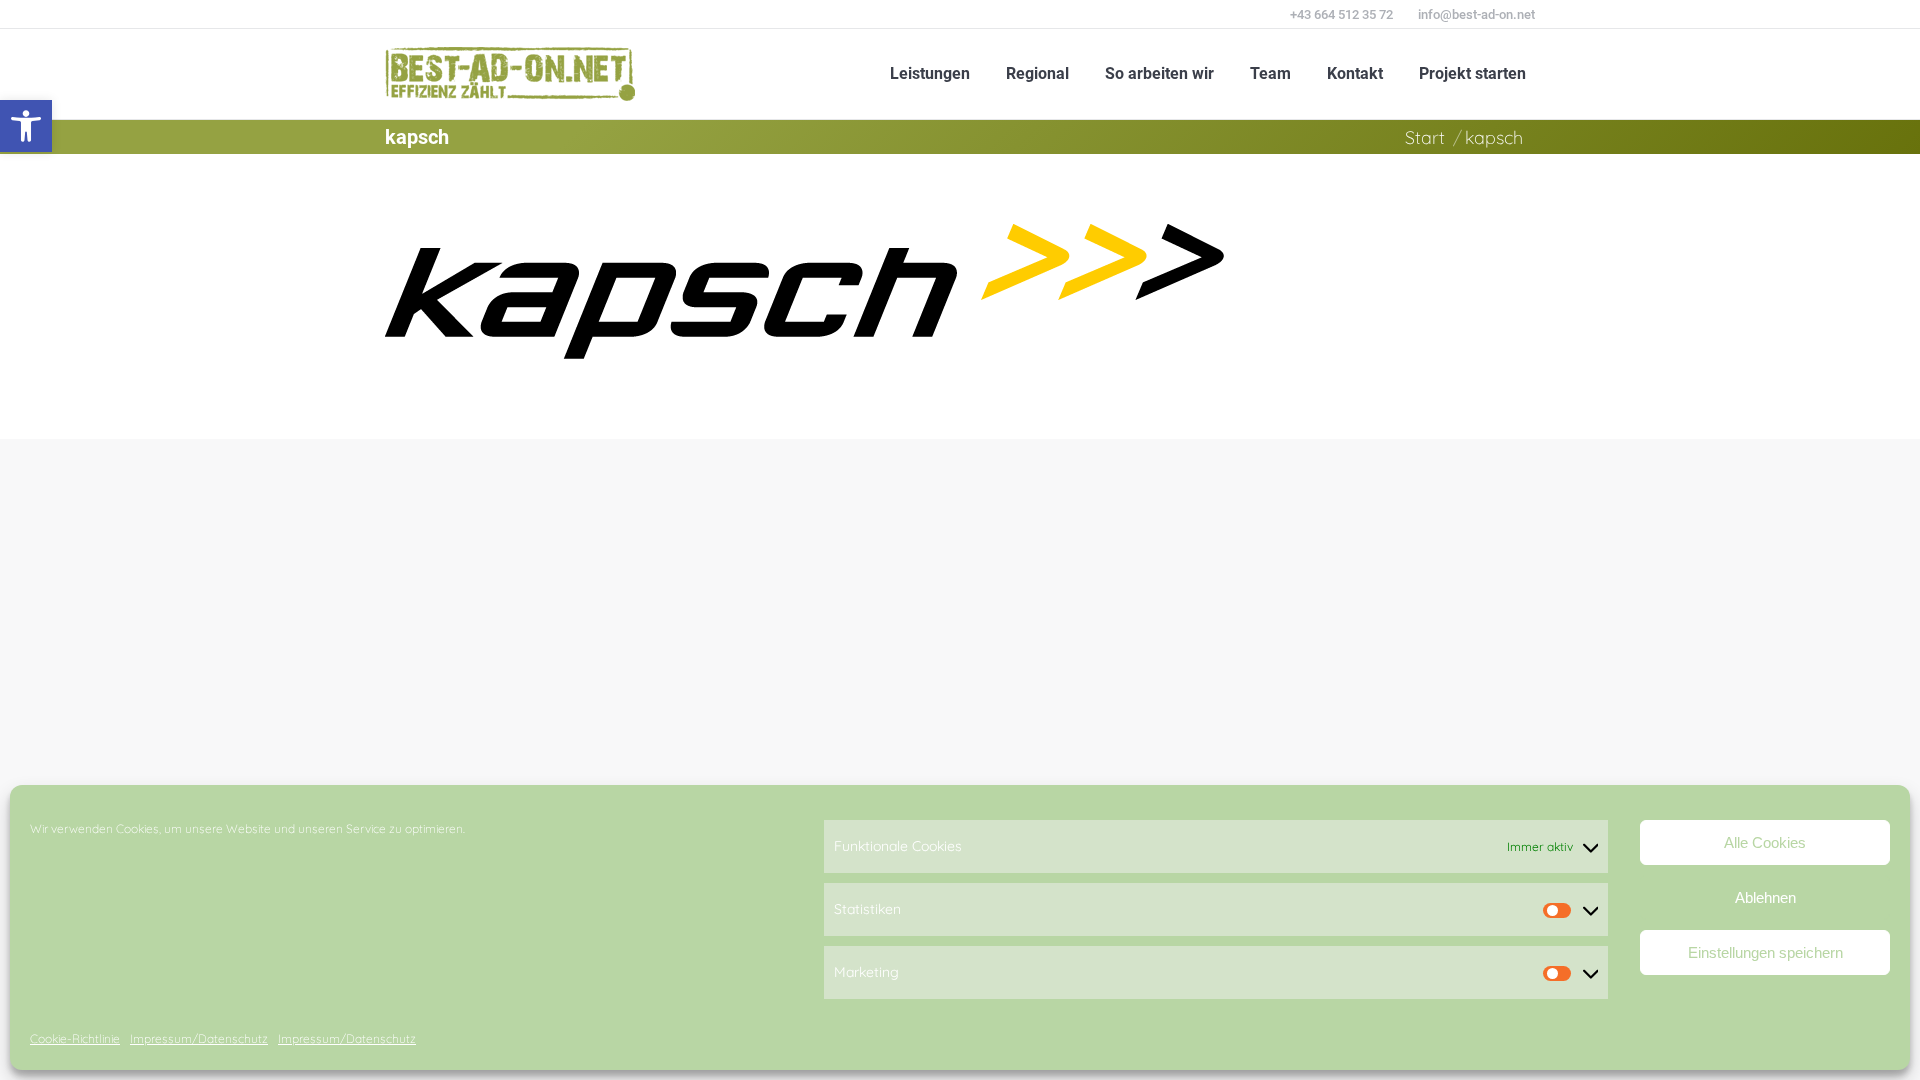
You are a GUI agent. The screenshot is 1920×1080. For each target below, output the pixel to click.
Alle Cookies (1765, 842)
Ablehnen (1765, 897)
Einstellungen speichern (1765, 952)
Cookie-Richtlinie (75, 1038)
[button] (26, 126)
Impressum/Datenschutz (199, 1038)
